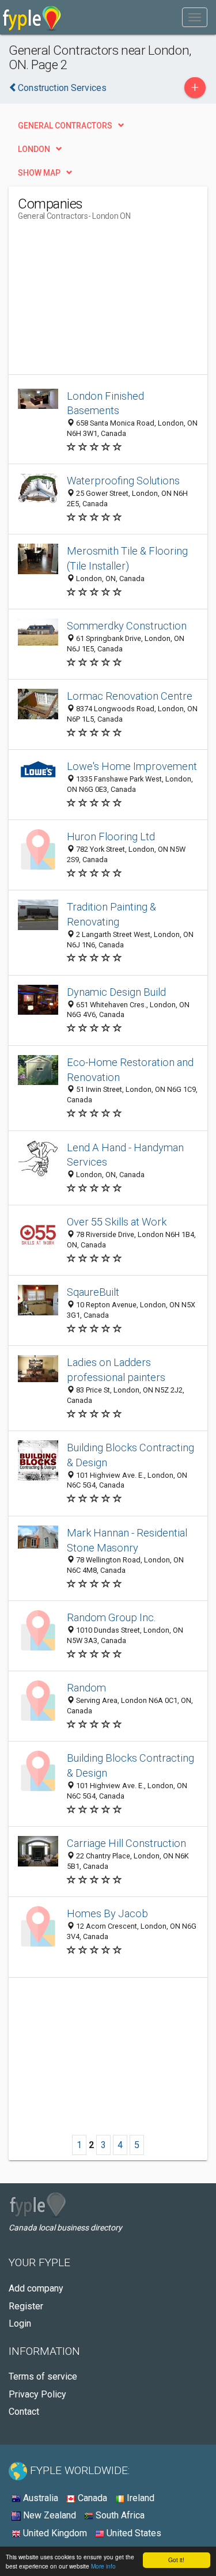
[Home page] (32, 17)
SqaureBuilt (93, 1292)
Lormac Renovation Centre (130, 696)
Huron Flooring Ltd (111, 836)
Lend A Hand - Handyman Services (125, 1155)
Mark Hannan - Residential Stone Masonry (127, 1540)
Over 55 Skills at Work (117, 1222)
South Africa (119, 2515)
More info (103, 2566)
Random (86, 1688)
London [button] (34, 149)
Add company (36, 2288)
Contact (24, 2412)
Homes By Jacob (107, 1913)
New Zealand (48, 2515)
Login (20, 2323)
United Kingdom (54, 2533)
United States (133, 2533)
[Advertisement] (104, 302)
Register (26, 2306)
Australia (39, 2498)
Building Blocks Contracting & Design (130, 1455)
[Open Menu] (195, 17)
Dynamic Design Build (116, 992)
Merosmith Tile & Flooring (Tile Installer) (127, 558)
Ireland (139, 2498)
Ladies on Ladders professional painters (116, 1370)
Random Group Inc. (111, 1617)
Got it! (176, 2560)
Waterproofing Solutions (123, 481)
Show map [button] (39, 173)
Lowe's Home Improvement (132, 766)
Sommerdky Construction (127, 626)
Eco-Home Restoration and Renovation (130, 1070)
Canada (91, 2498)
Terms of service (43, 2376)
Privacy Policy (37, 2394)
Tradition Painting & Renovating (111, 914)
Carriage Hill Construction (126, 1843)
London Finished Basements (105, 403)
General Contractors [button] (65, 126)
